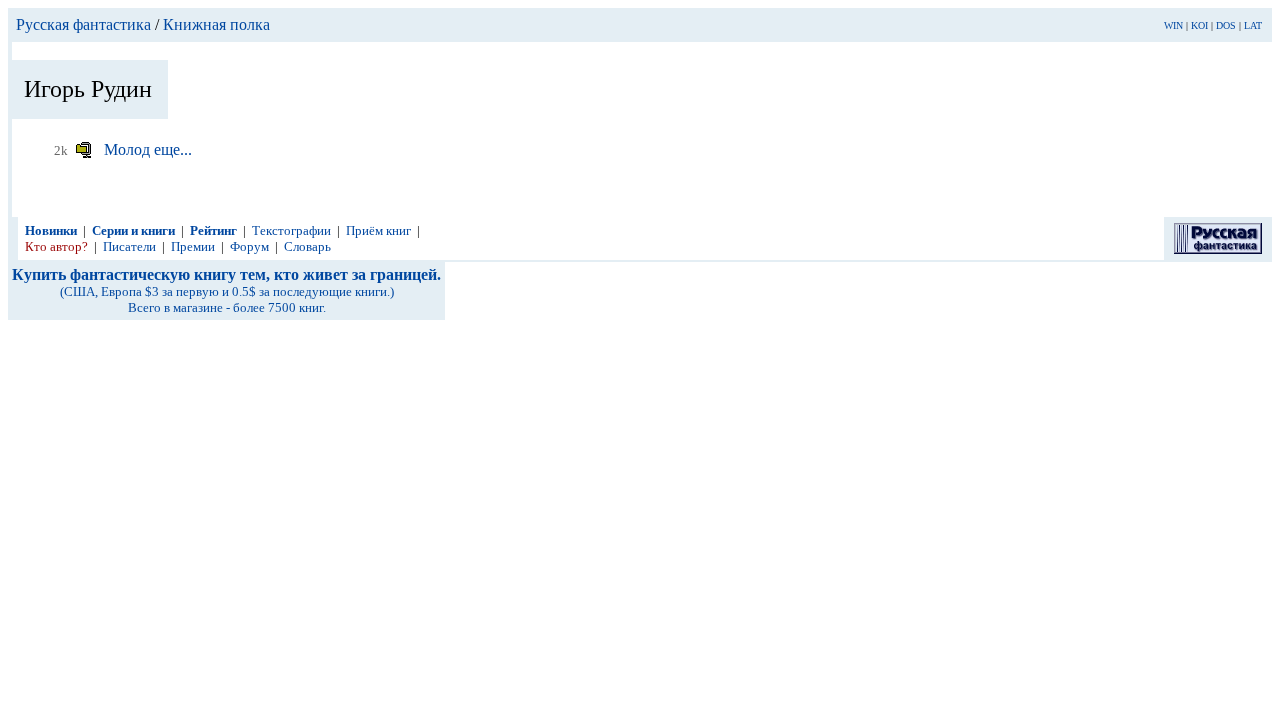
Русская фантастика (83, 24)
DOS (1226, 25)
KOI (1199, 25)
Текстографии (291, 230)
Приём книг (378, 230)
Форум (249, 246)
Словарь (307, 246)
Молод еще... (148, 149)
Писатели (129, 246)
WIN (1173, 25)
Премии (193, 246)
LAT (1253, 25)
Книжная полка (216, 24)
